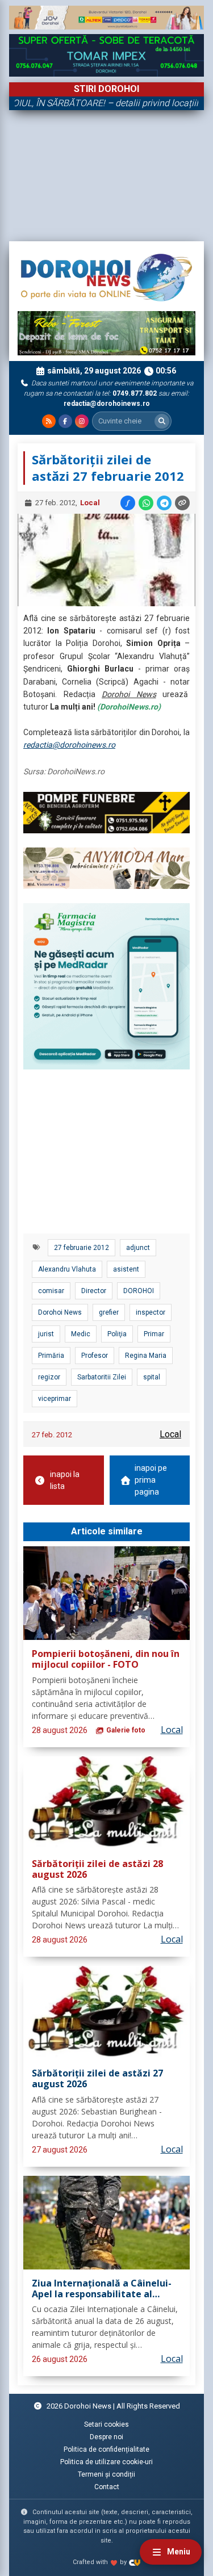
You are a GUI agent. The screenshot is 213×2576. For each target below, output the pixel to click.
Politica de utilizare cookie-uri (106, 2462)
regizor (49, 1377)
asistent (126, 1269)
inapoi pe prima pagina (151, 1480)
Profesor (95, 1356)
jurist (46, 1334)
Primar (154, 1334)
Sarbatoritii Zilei (102, 1377)
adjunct (138, 1248)
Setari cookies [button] (106, 2424)
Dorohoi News (60, 1312)
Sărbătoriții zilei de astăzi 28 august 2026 (97, 1870)
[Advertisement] (106, 176)
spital (152, 1377)
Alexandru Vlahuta (67, 1269)
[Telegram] (164, 503)
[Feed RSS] (49, 421)
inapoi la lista (65, 1480)
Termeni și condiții (106, 2474)
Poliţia (117, 1334)
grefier (109, 1312)
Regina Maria (146, 1356)
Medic (81, 1334)
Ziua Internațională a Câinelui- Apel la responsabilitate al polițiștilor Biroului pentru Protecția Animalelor (102, 2289)
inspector (151, 1312)
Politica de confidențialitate (106, 2449)
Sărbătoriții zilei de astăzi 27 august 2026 (97, 2079)
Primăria (51, 1356)
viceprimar (55, 1399)
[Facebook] (65, 421)
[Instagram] (82, 421)
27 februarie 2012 (82, 1248)
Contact (107, 2487)
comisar (51, 1291)
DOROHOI (139, 1291)
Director (94, 1291)
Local (90, 503)
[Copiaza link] (182, 503)
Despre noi (106, 2437)
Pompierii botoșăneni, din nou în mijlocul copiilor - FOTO (106, 1660)
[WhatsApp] (146, 503)
